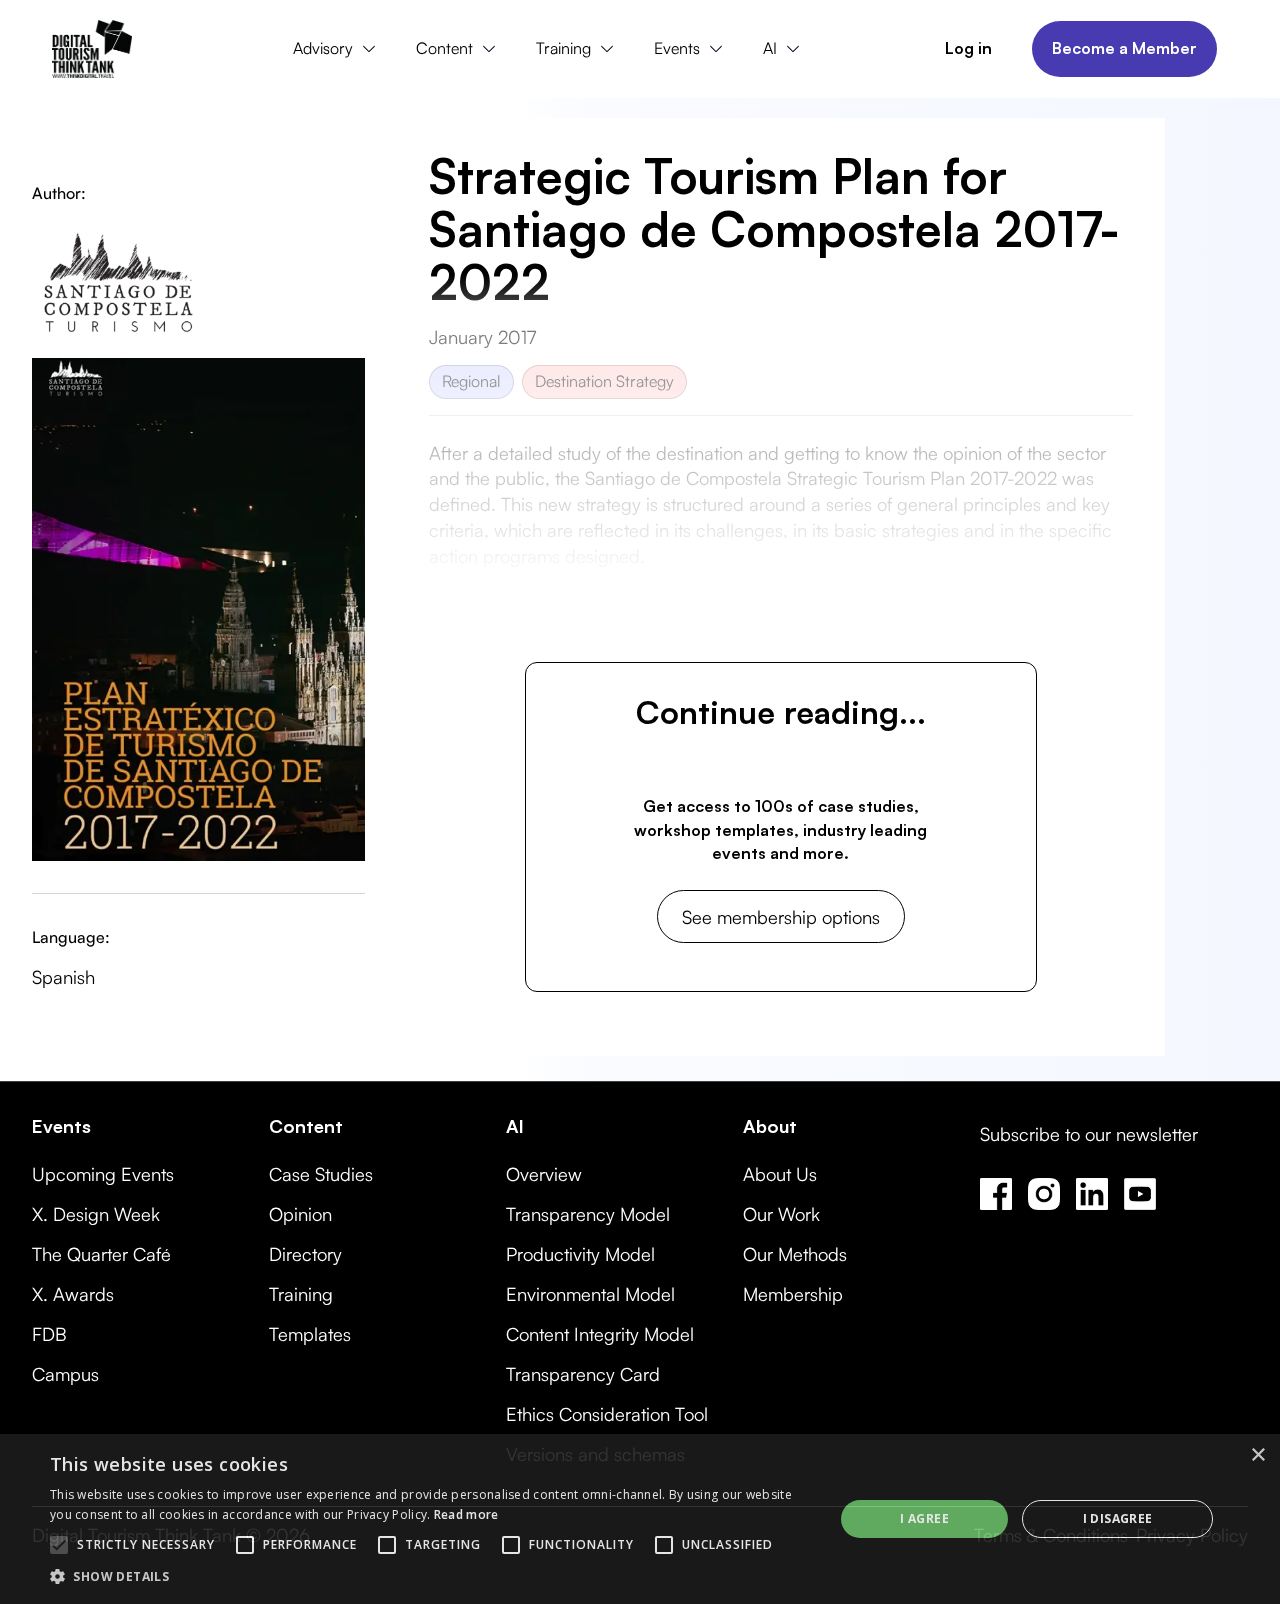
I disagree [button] (1118, 1518)
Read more (466, 1514)
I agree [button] (924, 1518)
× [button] (1257, 1455)
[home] (92, 49)
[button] (339, 49)
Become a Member (1124, 48)
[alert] (640, 1519)
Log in (968, 48)
